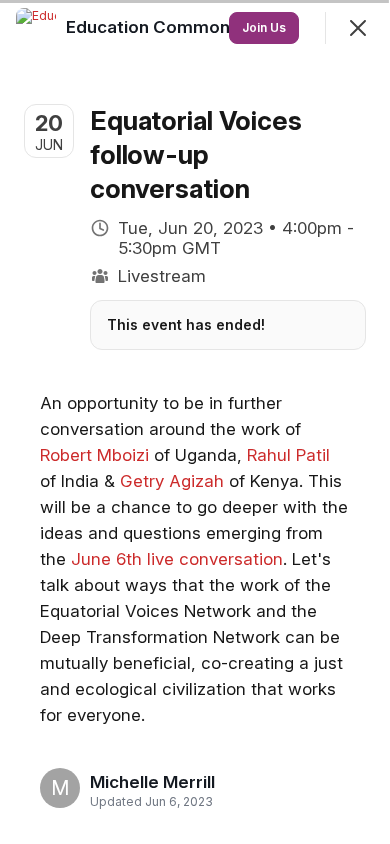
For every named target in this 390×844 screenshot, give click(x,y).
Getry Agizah (172, 481)
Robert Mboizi (94, 455)
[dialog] (195, 422)
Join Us (264, 27)
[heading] (152, 782)
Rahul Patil (288, 455)
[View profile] (36, 28)
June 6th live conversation (177, 559)
